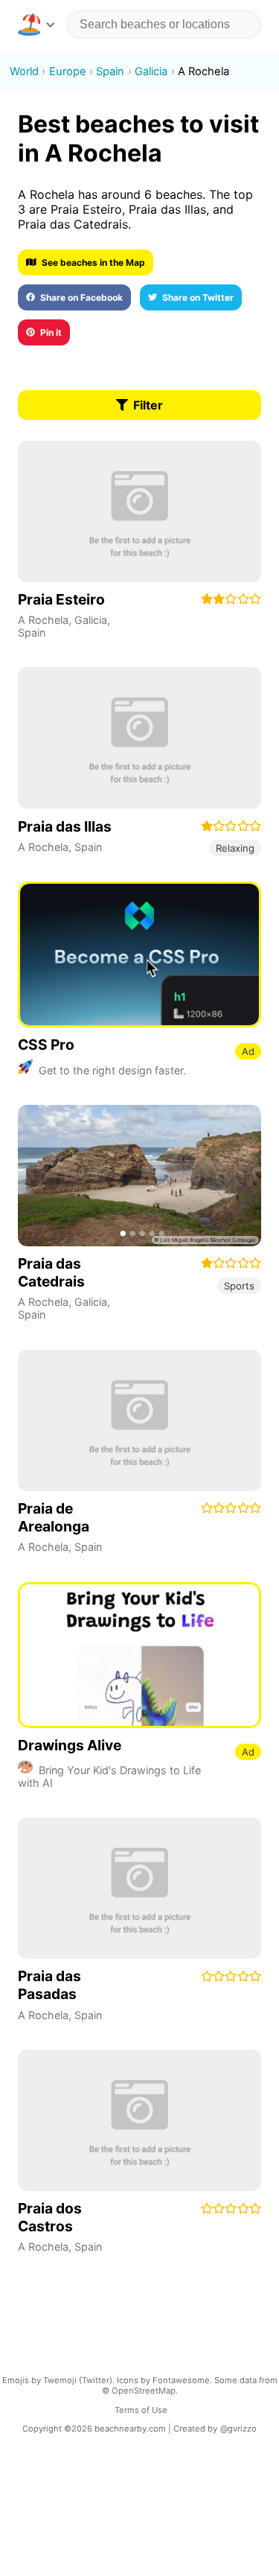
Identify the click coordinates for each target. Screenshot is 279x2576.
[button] (36, 25)
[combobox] (164, 25)
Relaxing (235, 848)
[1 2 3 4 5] (139, 1176)
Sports (239, 1286)
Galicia (91, 620)
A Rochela (43, 620)
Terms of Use (141, 2410)
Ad (248, 1051)
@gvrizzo (238, 2429)
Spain (32, 632)
